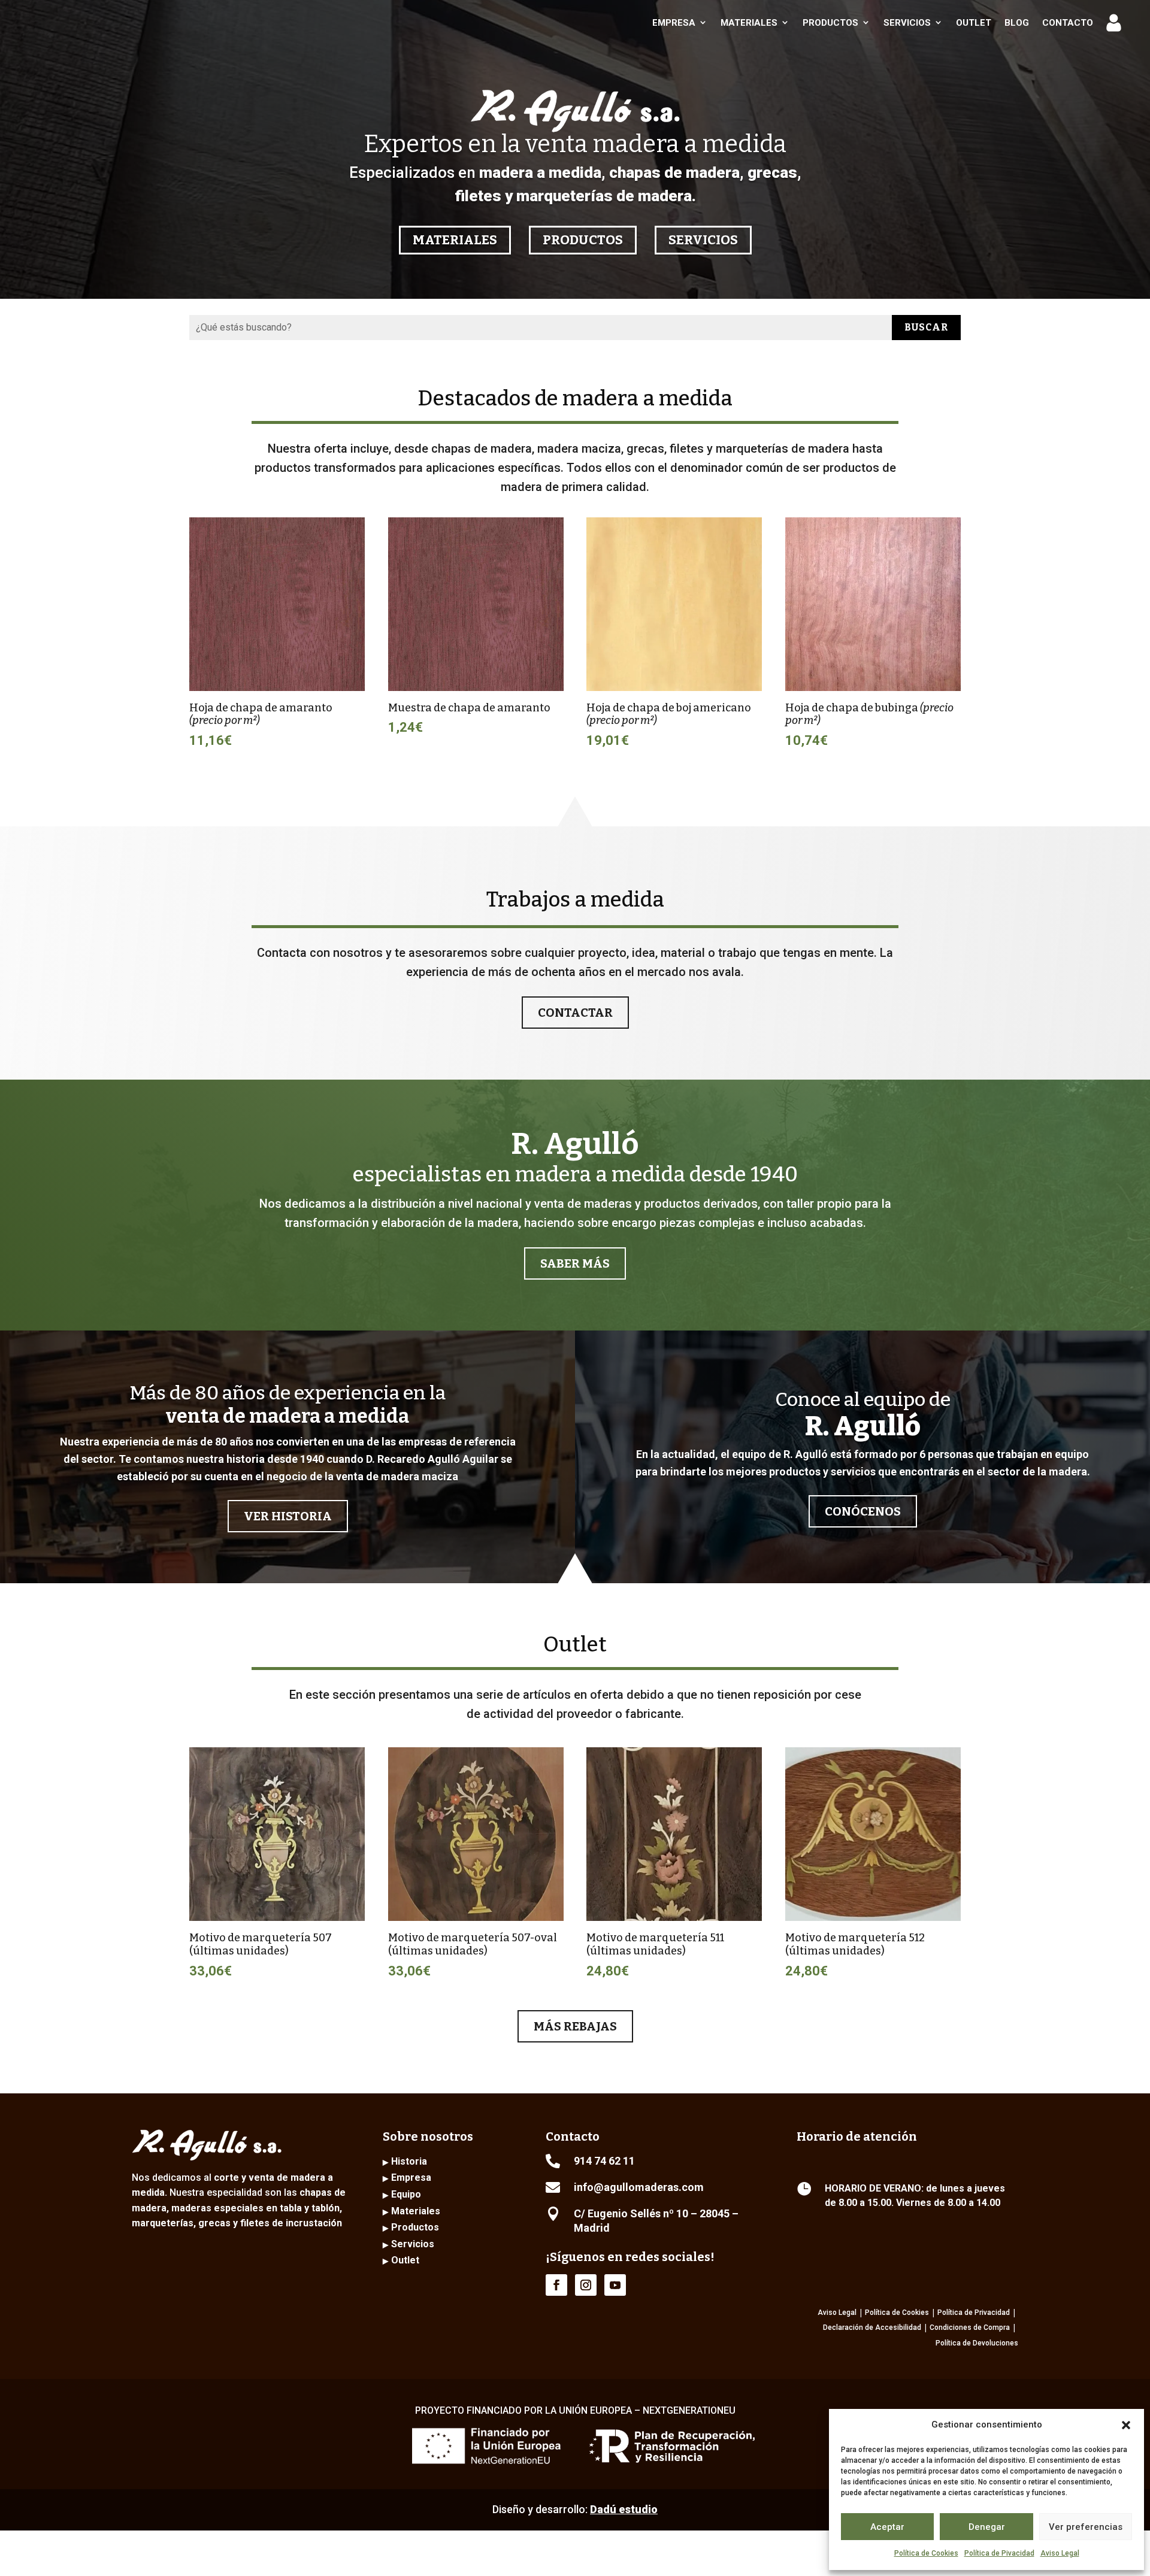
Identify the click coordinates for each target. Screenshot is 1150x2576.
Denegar (987, 2527)
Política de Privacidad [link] (974, 2313)
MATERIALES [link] (455, 240)
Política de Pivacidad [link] (999, 2553)
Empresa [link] (674, 23)
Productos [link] (830, 23)
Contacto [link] (1068, 23)
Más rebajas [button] (575, 2026)
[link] (97, 22)
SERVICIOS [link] (703, 240)
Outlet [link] (974, 23)
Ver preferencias (1086, 2527)
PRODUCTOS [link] (583, 240)
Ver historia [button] (288, 1516)
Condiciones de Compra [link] (970, 2328)
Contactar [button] (575, 1013)
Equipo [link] (406, 2194)
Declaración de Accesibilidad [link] (872, 2328)
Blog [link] (1017, 23)
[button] (1126, 2425)
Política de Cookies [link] (926, 2553)
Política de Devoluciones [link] (977, 2343)
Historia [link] (409, 2161)
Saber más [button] (575, 1263)
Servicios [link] (907, 23)
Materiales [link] (749, 23)
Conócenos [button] (863, 1511)
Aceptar (887, 2527)
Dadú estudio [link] (624, 2509)
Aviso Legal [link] (1060, 2553)
